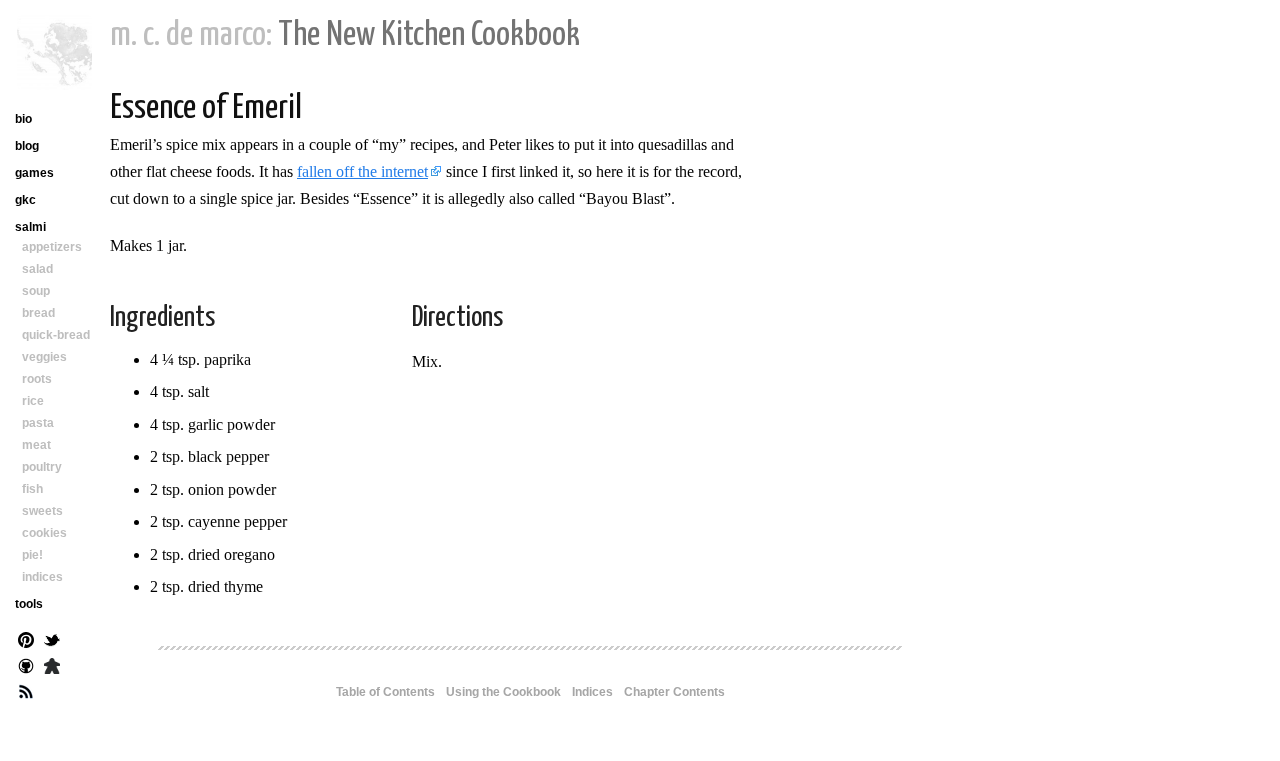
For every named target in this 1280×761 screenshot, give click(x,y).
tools (29, 604)
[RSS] (26, 694)
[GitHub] (26, 668)
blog (27, 146)
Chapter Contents (674, 692)
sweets (42, 511)
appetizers (52, 247)
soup (36, 291)
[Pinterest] (26, 642)
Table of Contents (385, 692)
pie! (32, 555)
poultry (42, 467)
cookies (44, 533)
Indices (592, 692)
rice (33, 401)
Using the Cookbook (503, 692)
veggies (44, 357)
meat (36, 445)
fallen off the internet (362, 171)
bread (38, 313)
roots (37, 379)
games (34, 173)
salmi (30, 227)
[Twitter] (52, 642)
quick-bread (56, 335)
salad (37, 269)
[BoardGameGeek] (52, 668)
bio (23, 119)
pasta (38, 423)
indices (42, 577)
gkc (25, 200)
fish (32, 489)
